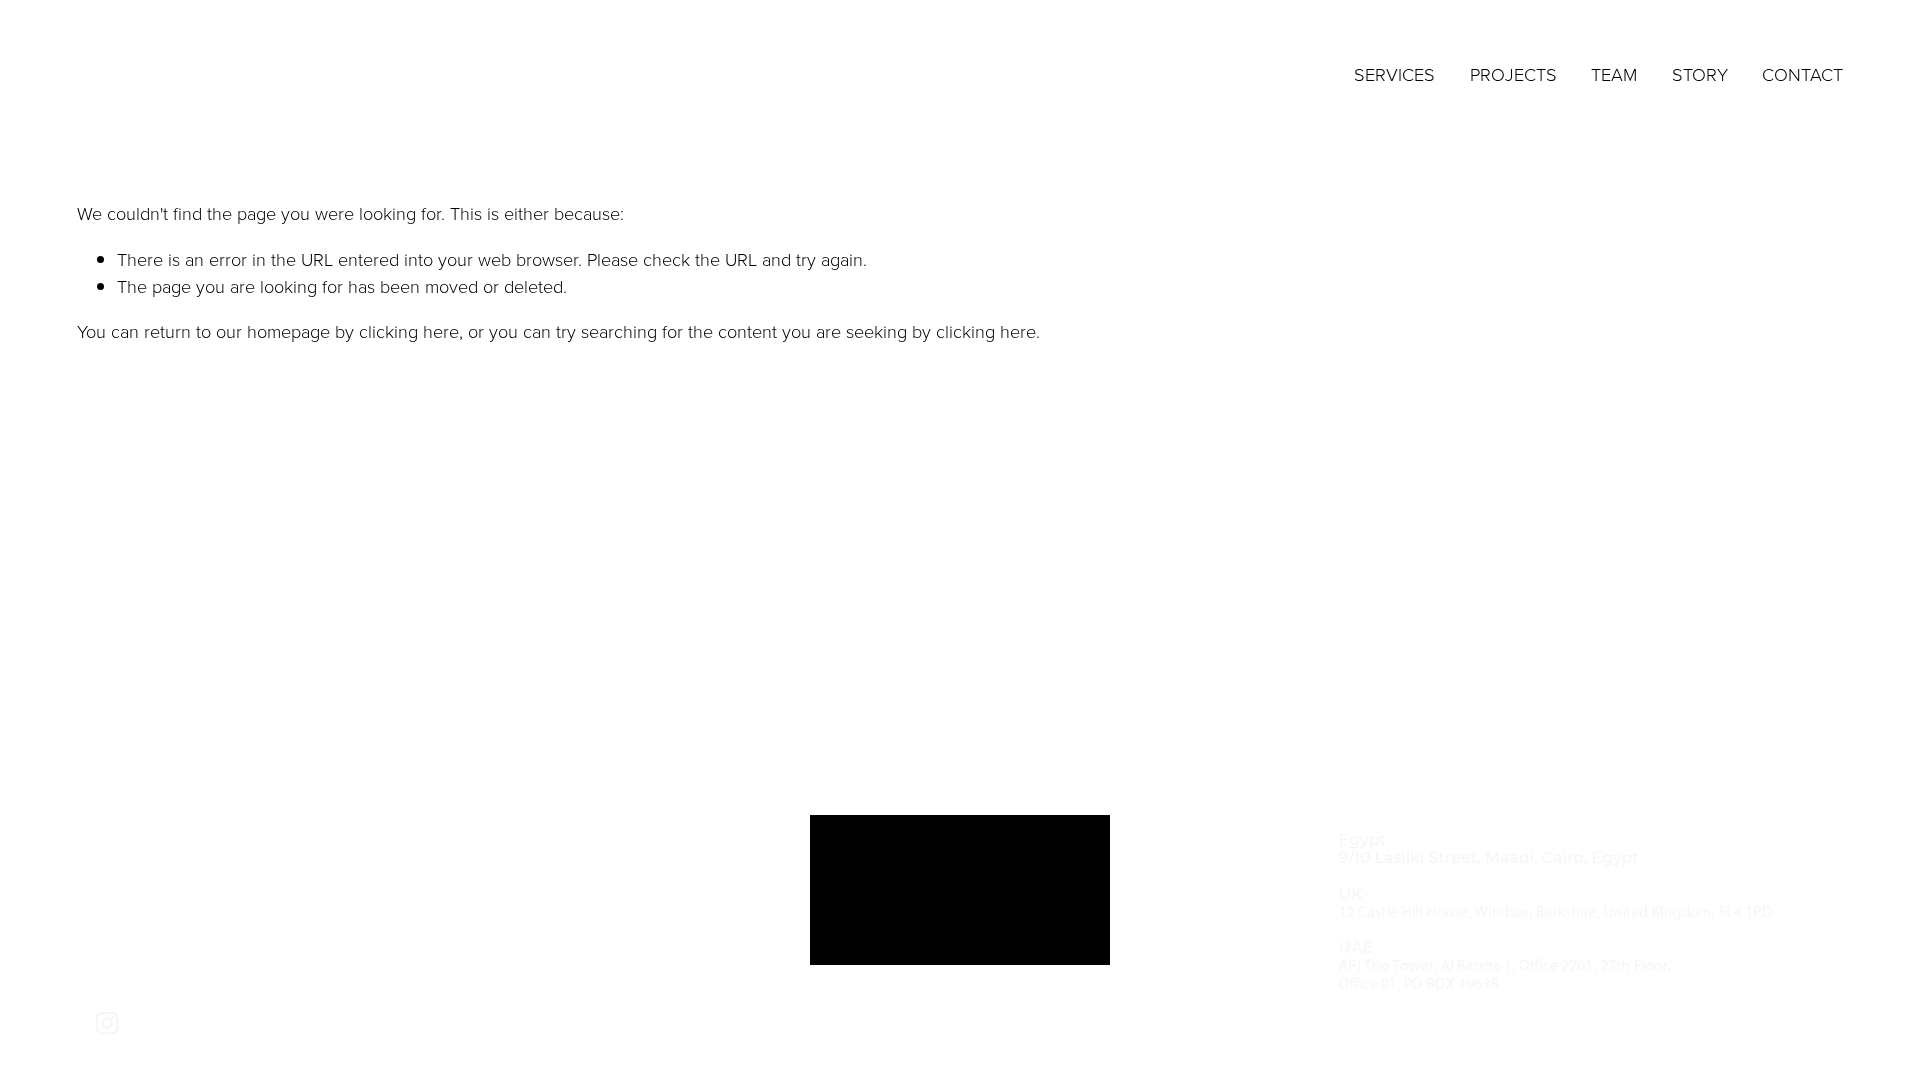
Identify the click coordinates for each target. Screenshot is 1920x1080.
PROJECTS (1513, 74)
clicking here (409, 331)
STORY (1700, 74)
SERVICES (1394, 74)
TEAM (1614, 74)
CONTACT (1802, 74)
